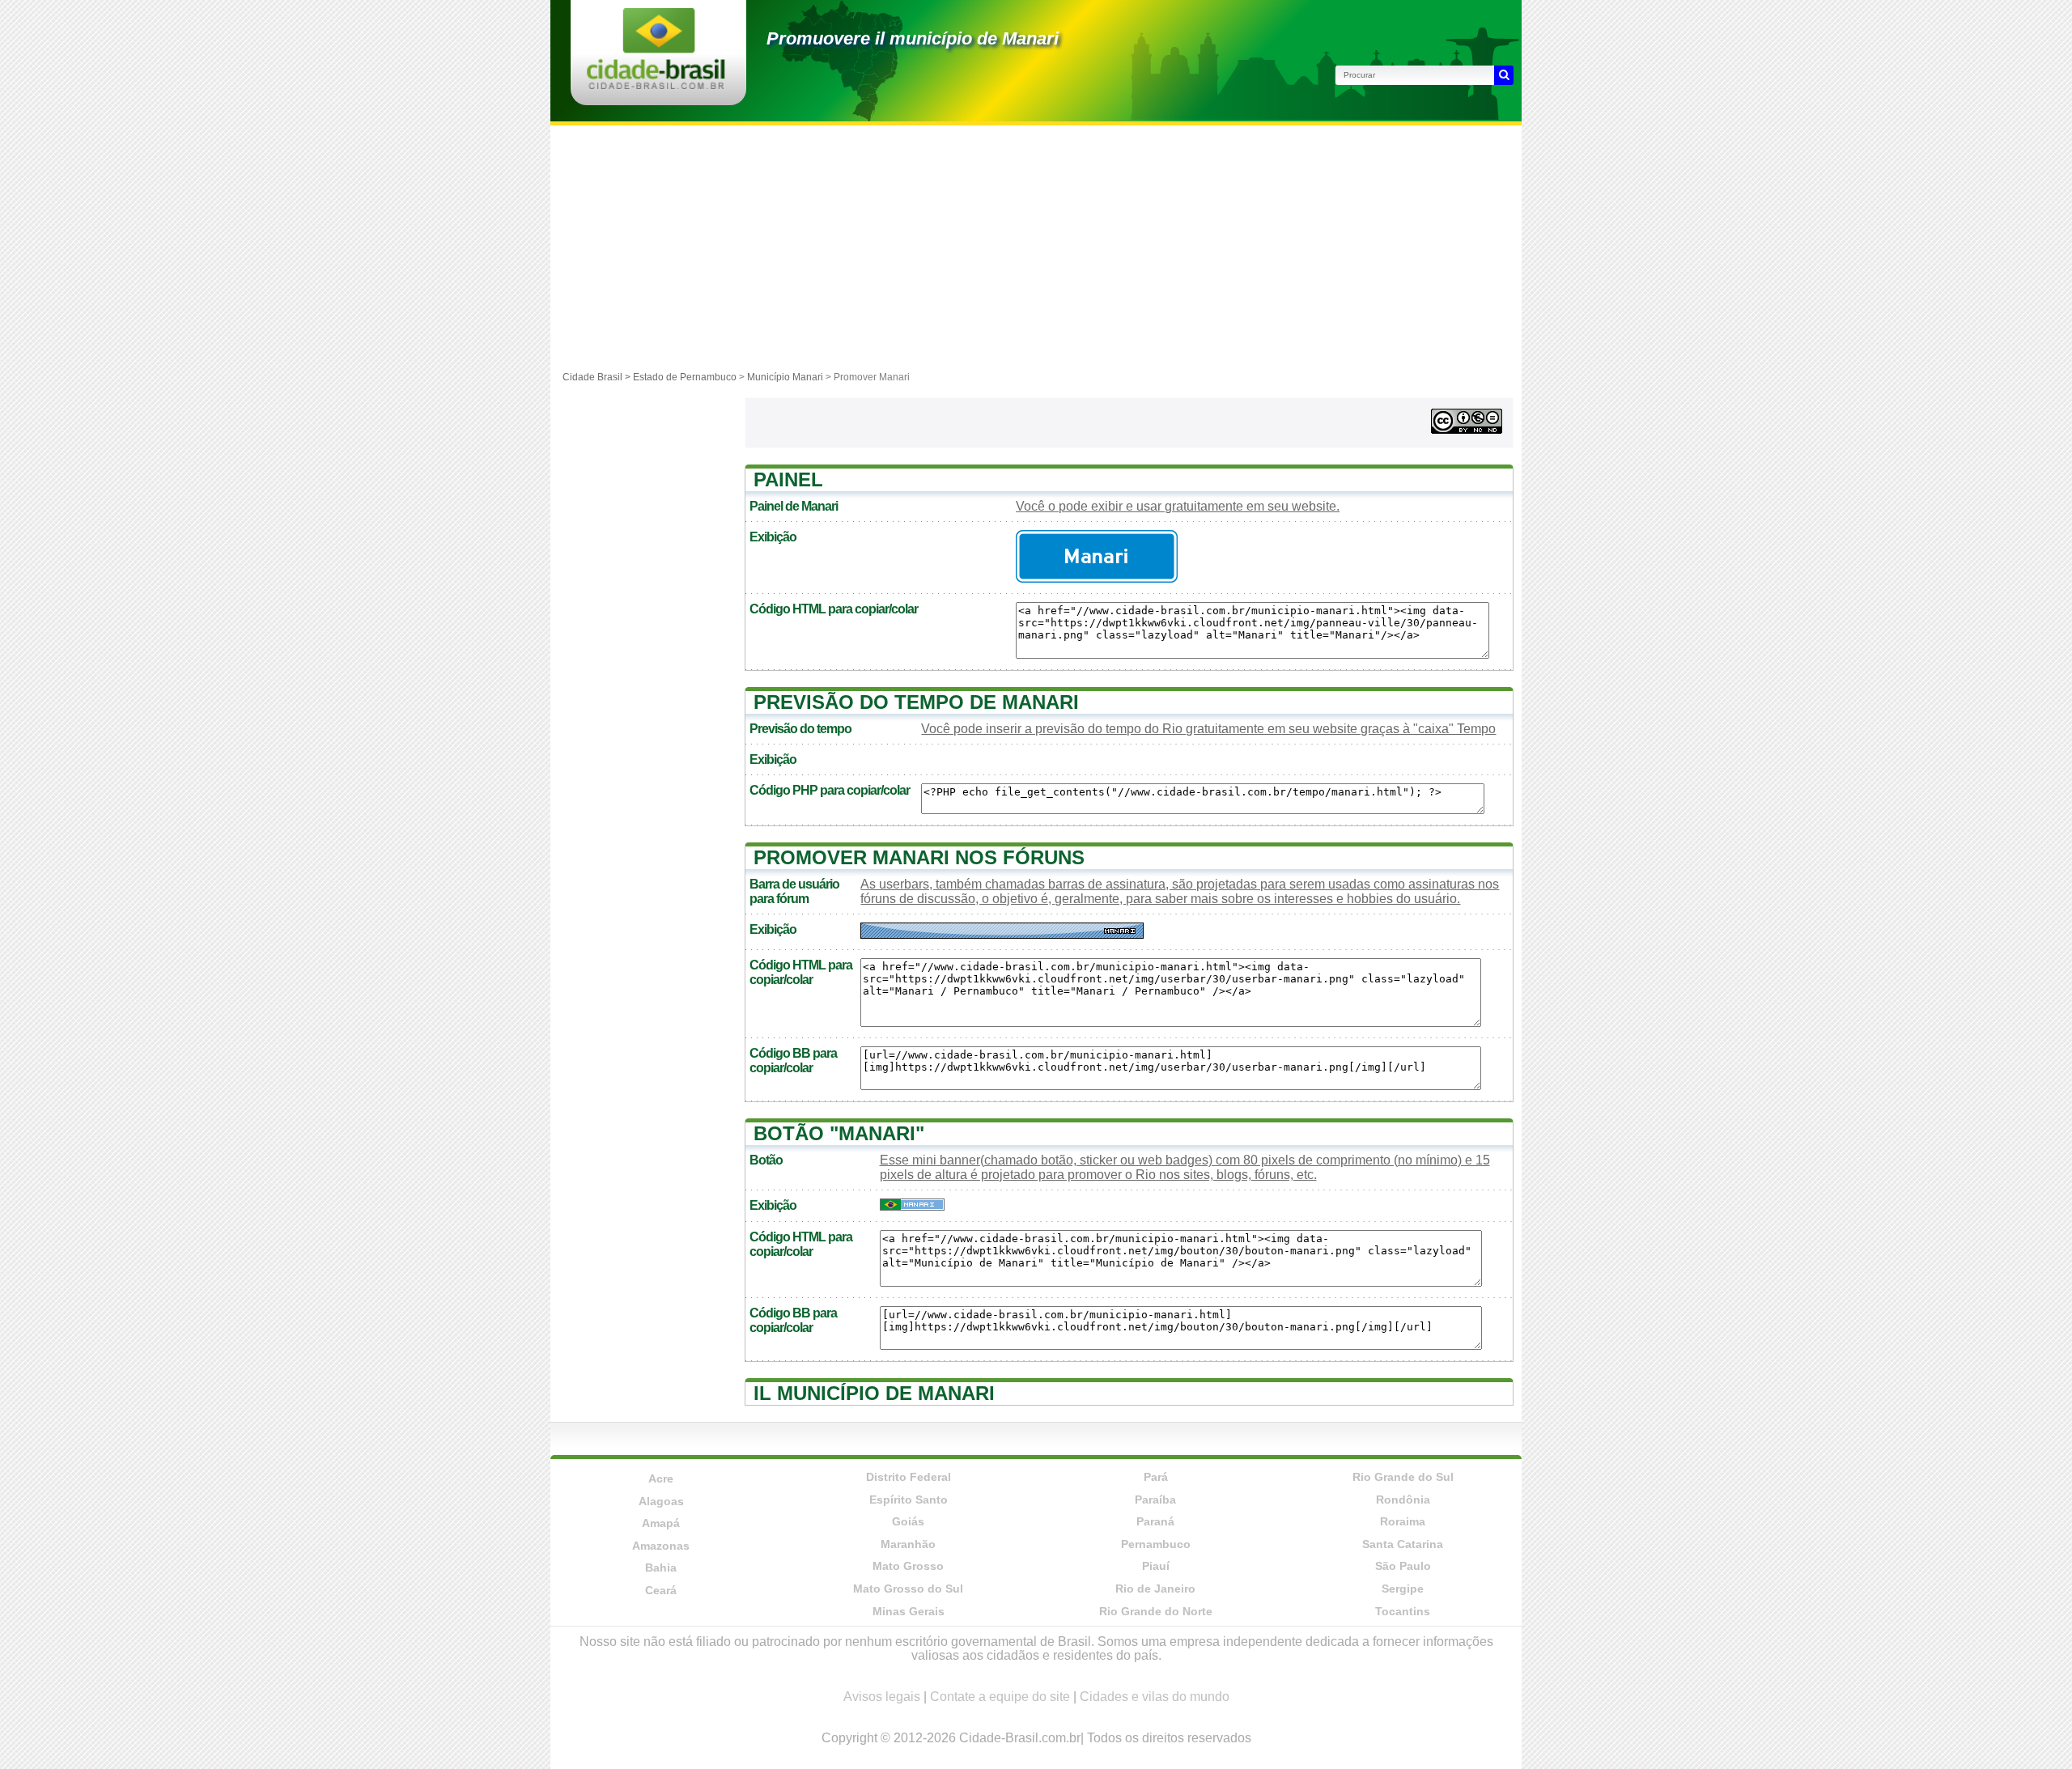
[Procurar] (1504, 75)
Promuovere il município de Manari (913, 38)
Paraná (1155, 1521)
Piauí (1156, 1566)
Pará (1156, 1477)
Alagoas (661, 1501)
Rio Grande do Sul (1403, 1477)
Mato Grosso (908, 1566)
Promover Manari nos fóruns (919, 857)
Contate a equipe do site (1000, 1697)
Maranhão (908, 1544)
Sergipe (1403, 1589)
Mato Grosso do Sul (908, 1589)
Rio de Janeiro (1155, 1589)
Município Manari (785, 377)
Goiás (908, 1521)
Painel (788, 479)
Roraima (1403, 1521)
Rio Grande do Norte (1156, 1611)
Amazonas (661, 1546)
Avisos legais (882, 1697)
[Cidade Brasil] (656, 85)
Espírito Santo (909, 1500)
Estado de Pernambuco (685, 377)
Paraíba (1155, 1500)
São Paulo (1403, 1566)
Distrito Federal (909, 1477)
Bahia (661, 1567)
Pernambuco (1156, 1544)
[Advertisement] (1036, 247)
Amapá (661, 1523)
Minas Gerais (909, 1611)
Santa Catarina (1403, 1544)
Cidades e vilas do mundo (1155, 1697)
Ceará (661, 1590)
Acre (661, 1478)
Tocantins (1403, 1611)
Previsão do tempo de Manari (916, 702)
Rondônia (1403, 1500)
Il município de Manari (874, 1393)
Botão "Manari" (839, 1133)
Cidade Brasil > (598, 377)
